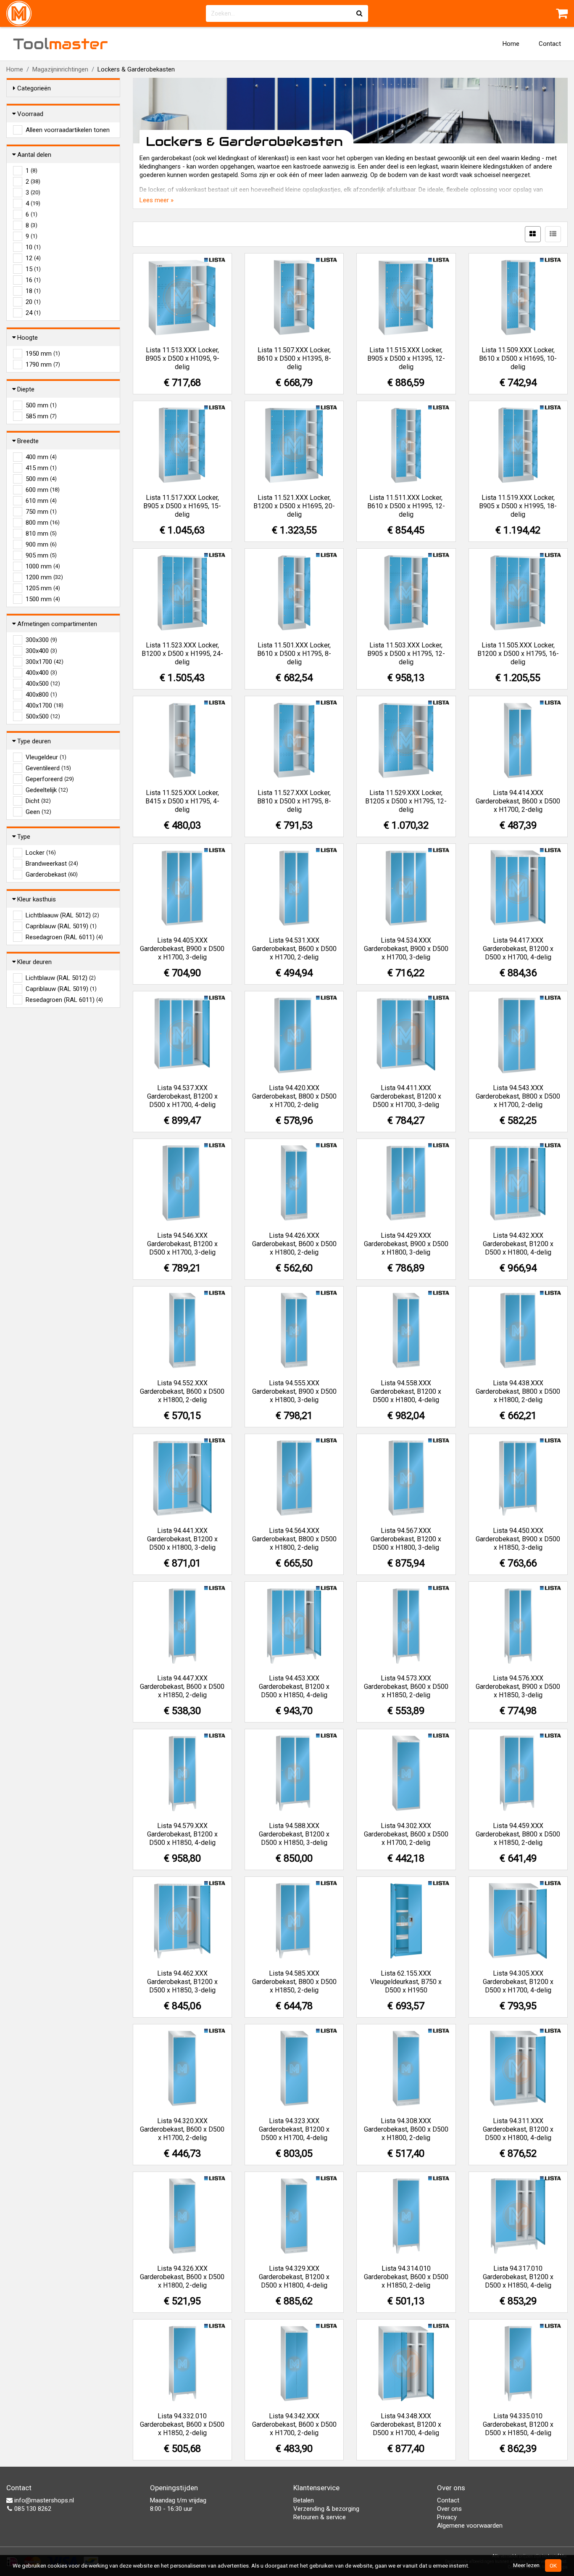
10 (33, 247)
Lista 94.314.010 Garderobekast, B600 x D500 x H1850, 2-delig (406, 2277)
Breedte (28, 441)
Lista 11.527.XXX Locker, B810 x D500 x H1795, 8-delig (294, 801)
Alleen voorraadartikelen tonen (68, 130)
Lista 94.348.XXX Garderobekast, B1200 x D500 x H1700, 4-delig (406, 2424)
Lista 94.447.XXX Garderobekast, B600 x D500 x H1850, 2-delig (182, 1687)
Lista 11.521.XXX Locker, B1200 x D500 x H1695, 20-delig (294, 506)
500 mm (41, 405)
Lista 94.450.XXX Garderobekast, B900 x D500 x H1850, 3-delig (518, 1539)
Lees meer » (157, 200)
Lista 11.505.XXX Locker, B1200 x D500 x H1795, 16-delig (518, 654)
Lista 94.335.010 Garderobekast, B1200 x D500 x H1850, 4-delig (518, 2424)
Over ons (449, 2509)
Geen (38, 812)
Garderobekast (52, 875)
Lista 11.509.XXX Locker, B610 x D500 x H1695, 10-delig (518, 358)
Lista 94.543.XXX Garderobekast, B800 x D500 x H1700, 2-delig (518, 1096)
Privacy (447, 2517)
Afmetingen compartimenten (57, 624)
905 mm (41, 555)
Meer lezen (526, 2565)
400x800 (41, 695)
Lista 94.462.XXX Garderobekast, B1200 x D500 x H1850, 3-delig (182, 1982)
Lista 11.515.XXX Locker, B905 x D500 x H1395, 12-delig (406, 358)
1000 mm (43, 566)
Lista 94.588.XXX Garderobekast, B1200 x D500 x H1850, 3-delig (294, 1834)
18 (33, 291)
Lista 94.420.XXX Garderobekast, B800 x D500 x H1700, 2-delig (294, 1096)
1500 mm (43, 599)
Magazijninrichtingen (60, 69)
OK (553, 2565)
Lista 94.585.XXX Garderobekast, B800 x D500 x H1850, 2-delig (294, 1982)
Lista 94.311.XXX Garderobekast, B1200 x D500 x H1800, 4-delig (518, 2129)
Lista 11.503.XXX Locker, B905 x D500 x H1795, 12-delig (406, 654)
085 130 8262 (32, 2509)
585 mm (41, 416)
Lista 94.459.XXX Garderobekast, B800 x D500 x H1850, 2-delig (518, 1834)
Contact (550, 44)
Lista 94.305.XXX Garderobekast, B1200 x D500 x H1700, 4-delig (518, 1982)
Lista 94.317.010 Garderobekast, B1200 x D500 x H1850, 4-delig (518, 2277)
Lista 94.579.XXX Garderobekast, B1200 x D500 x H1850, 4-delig (182, 1834)
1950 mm (43, 354)
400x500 (43, 684)
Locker (41, 853)
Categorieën (34, 88)
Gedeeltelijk (47, 790)
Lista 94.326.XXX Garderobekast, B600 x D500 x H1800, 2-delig (182, 2277)
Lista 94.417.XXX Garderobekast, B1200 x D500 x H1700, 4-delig (518, 949)
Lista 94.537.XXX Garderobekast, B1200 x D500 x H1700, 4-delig (182, 1096)
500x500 (43, 716)
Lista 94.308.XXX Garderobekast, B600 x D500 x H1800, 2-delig (406, 2129)
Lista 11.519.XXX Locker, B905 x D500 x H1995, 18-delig (518, 506)
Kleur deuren (34, 962)
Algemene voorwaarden (470, 2526)
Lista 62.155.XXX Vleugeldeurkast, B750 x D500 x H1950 (406, 1982)
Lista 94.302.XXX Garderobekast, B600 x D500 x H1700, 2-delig (406, 1834)
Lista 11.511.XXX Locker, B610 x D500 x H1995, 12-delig (406, 506)
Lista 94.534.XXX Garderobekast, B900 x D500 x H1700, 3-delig (406, 949)
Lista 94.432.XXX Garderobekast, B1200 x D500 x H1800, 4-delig (518, 1244)
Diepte (26, 389)
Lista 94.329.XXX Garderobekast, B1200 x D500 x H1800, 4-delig (294, 2277)
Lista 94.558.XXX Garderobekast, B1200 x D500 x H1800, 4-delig (406, 1391)
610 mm (41, 501)
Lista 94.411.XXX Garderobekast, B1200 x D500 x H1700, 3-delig (406, 1096)
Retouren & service (320, 2517)
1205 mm (43, 588)
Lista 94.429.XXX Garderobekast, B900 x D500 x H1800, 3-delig (406, 1244)
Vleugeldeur (46, 757)
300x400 (41, 651)
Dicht (38, 801)
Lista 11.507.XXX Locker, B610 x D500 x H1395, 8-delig (294, 358)
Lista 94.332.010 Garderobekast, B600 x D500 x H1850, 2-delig (182, 2424)
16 (33, 280)
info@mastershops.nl (43, 2500)
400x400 (41, 673)
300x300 (41, 640)
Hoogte (28, 338)
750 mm (41, 512)
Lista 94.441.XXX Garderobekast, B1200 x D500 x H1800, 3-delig (182, 1539)
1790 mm (43, 365)
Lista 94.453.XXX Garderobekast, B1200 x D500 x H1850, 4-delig (294, 1687)
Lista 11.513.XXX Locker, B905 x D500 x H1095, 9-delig (182, 358)
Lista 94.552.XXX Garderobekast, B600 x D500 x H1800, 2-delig (182, 1391)
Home (511, 44)
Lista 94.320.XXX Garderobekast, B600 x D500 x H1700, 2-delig (182, 2129)
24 (33, 313)
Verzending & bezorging (326, 2509)
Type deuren (34, 741)
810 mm (41, 534)
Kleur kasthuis (37, 899)
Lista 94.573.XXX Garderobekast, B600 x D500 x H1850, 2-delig (406, 1687)
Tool (61, 44)
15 (33, 269)
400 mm (41, 457)
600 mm (43, 490)
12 (33, 258)
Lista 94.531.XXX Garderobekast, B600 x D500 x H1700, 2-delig (294, 949)
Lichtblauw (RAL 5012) (61, 978)
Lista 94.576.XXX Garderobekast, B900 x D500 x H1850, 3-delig (518, 1687)
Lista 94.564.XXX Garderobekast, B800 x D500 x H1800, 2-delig (294, 1539)
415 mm (41, 468)
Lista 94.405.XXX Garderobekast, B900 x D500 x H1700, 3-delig (182, 949)
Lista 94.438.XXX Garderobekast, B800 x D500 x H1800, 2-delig (518, 1391)
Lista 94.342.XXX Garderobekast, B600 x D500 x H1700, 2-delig (294, 2424)
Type (24, 837)
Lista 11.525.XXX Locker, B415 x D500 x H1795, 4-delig (182, 801)
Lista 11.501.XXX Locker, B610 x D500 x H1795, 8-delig (294, 654)
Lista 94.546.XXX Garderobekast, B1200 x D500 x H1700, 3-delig (182, 1244)
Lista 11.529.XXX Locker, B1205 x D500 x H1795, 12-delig (406, 801)
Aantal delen (34, 155)
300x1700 (45, 662)
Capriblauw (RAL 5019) (61, 926)
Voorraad (30, 114)
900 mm (41, 544)
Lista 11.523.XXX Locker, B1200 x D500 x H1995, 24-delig (182, 654)
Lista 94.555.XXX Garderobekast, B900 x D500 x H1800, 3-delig (294, 1391)
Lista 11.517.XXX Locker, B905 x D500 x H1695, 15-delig (182, 506)
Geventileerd (48, 768)
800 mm (43, 523)
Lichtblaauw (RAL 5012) (62, 915)
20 (33, 302)
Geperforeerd (50, 779)
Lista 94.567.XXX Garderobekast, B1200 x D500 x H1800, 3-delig (406, 1539)
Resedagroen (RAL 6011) (64, 937)
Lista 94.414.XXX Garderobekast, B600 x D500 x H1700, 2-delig (518, 801)
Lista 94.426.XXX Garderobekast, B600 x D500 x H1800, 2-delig (294, 1244)
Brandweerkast (52, 864)
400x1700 (45, 705)
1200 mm (44, 577)
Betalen (304, 2500)
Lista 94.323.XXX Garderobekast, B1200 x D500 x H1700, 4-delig (294, 2129)
